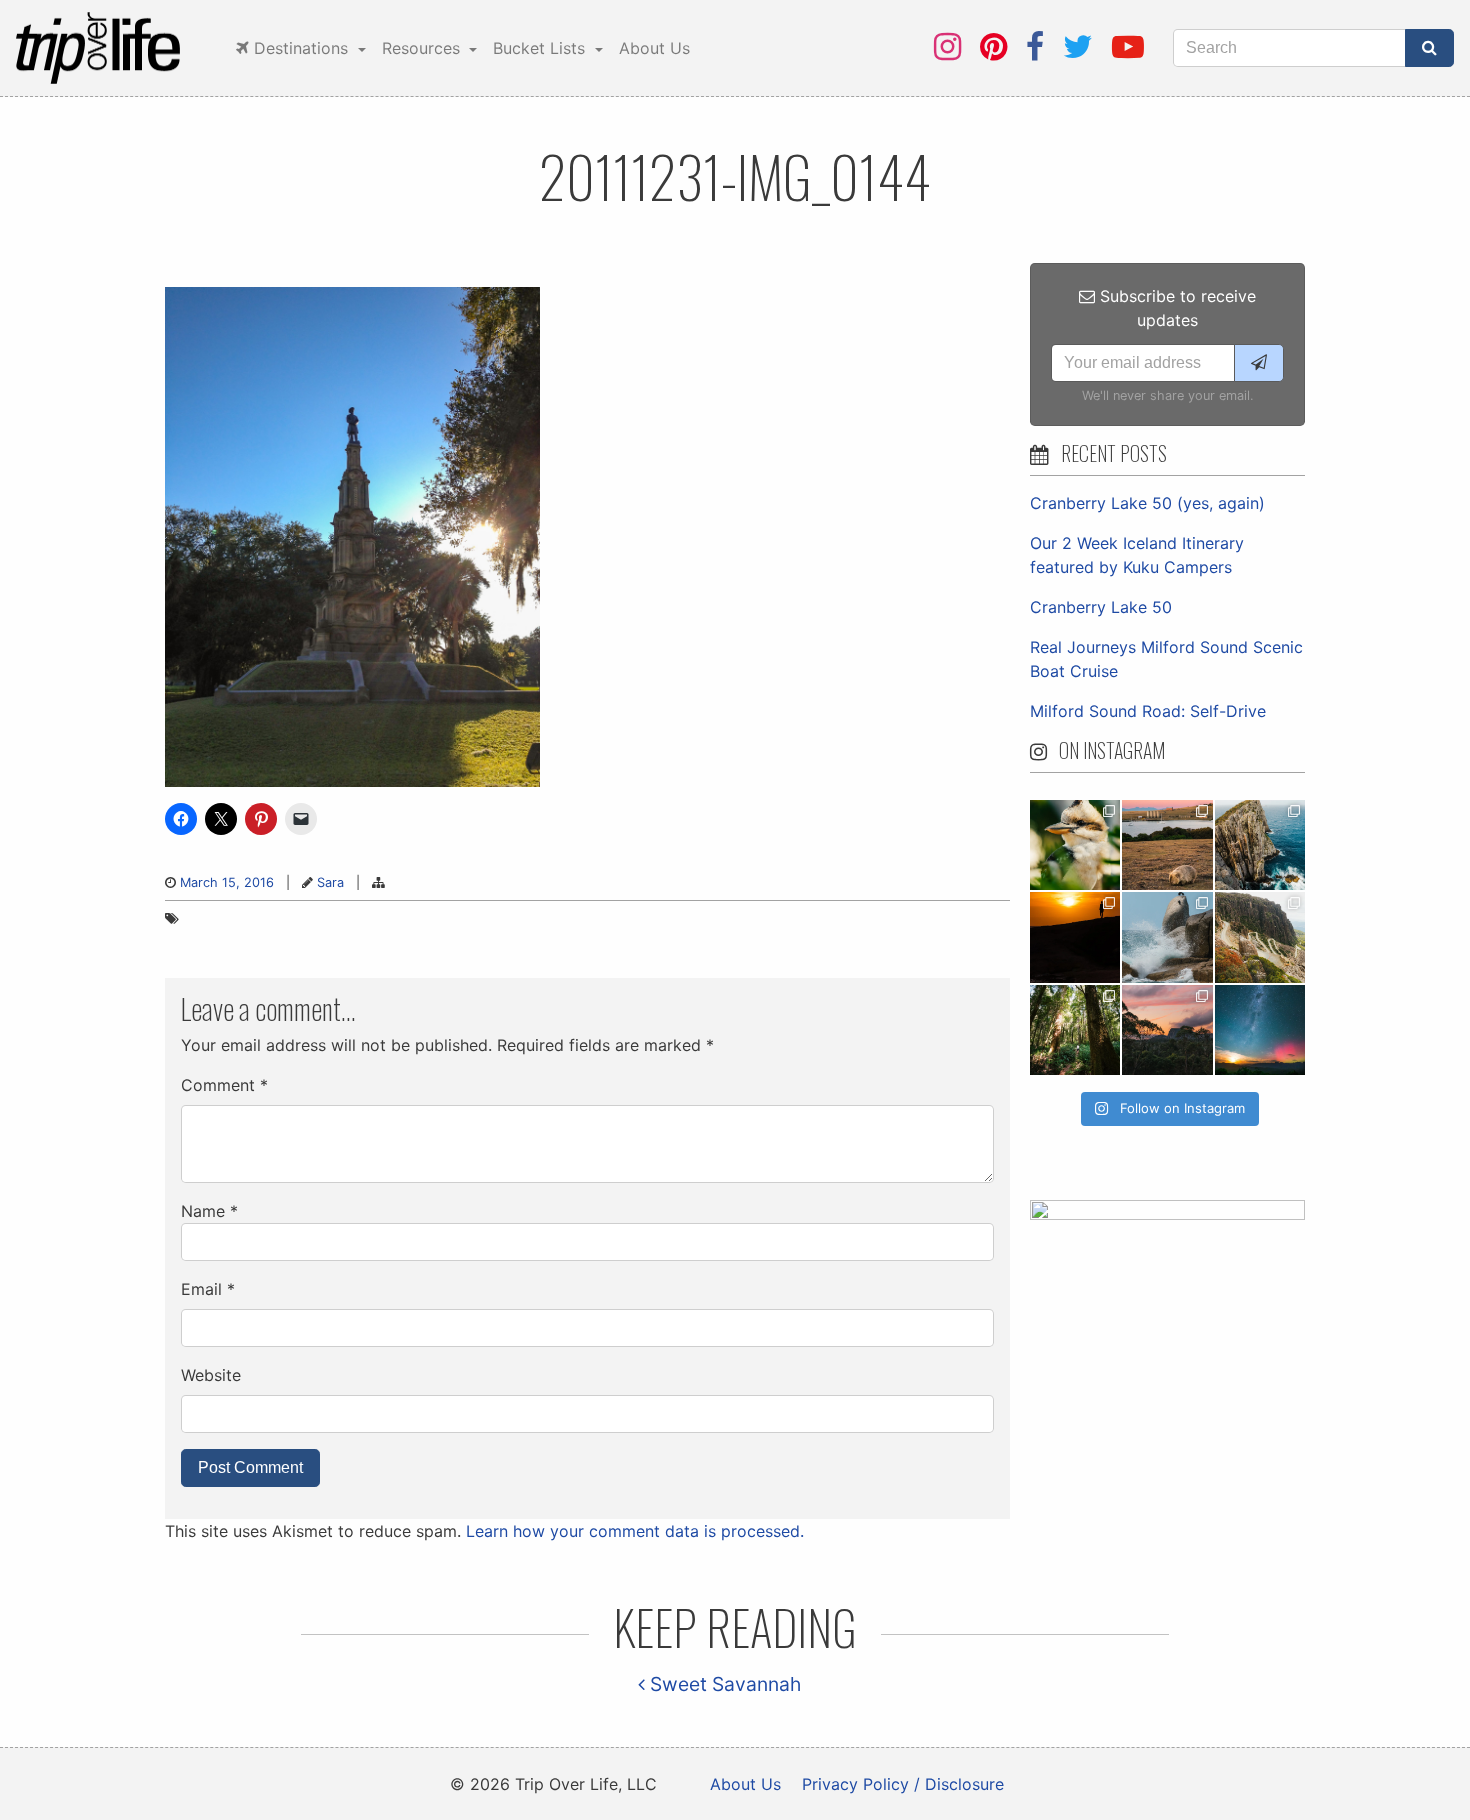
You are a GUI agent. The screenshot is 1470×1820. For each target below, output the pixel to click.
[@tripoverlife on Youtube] (1128, 46)
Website (211, 1375)
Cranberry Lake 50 (1101, 607)
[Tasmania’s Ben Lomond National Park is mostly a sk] (1260, 937)
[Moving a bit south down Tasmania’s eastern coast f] (1075, 937)
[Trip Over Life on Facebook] (1035, 46)
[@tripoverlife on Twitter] (1078, 46)
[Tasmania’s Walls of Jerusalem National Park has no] (1167, 1030)
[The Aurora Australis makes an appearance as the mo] (1260, 1030)
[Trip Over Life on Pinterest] (993, 46)
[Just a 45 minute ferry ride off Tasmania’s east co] (1167, 845)
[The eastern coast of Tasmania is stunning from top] (1167, 937)
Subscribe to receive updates (1175, 308)
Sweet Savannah (723, 1684)
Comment (224, 1085)
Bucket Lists (541, 48)
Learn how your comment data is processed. (635, 1531)
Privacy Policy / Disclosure (903, 1784)
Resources (423, 48)
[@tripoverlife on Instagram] (947, 46)
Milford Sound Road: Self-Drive (1148, 711)
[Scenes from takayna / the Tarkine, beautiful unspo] (1075, 1030)
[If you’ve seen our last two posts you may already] (1260, 845)
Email (208, 1289)
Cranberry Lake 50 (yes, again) (1147, 503)
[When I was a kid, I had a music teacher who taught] (1075, 845)
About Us (654, 48)
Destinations (301, 48)
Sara (330, 882)
